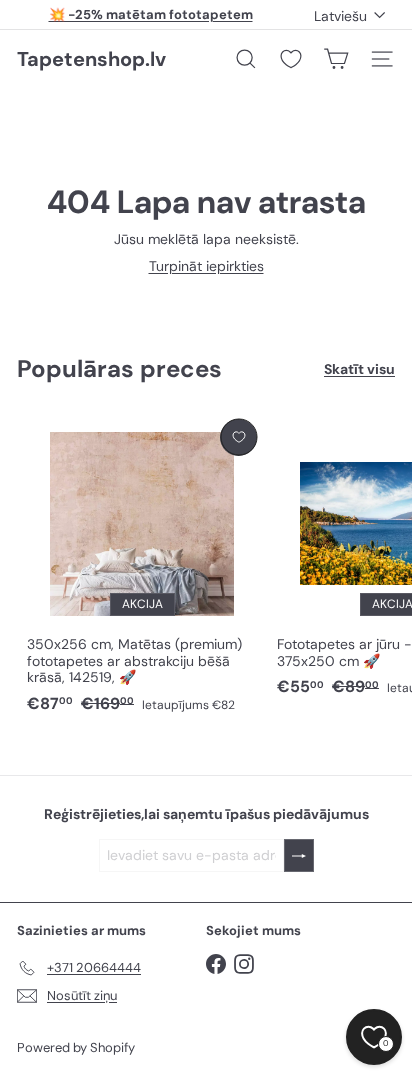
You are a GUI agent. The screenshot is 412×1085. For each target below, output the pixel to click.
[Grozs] (336, 59)
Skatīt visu (359, 369)
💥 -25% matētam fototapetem (151, 14)
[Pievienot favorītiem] (238, 437)
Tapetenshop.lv (91, 59)
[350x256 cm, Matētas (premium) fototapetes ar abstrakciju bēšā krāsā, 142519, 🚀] (142, 567)
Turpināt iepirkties (206, 266)
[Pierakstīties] (299, 855)
